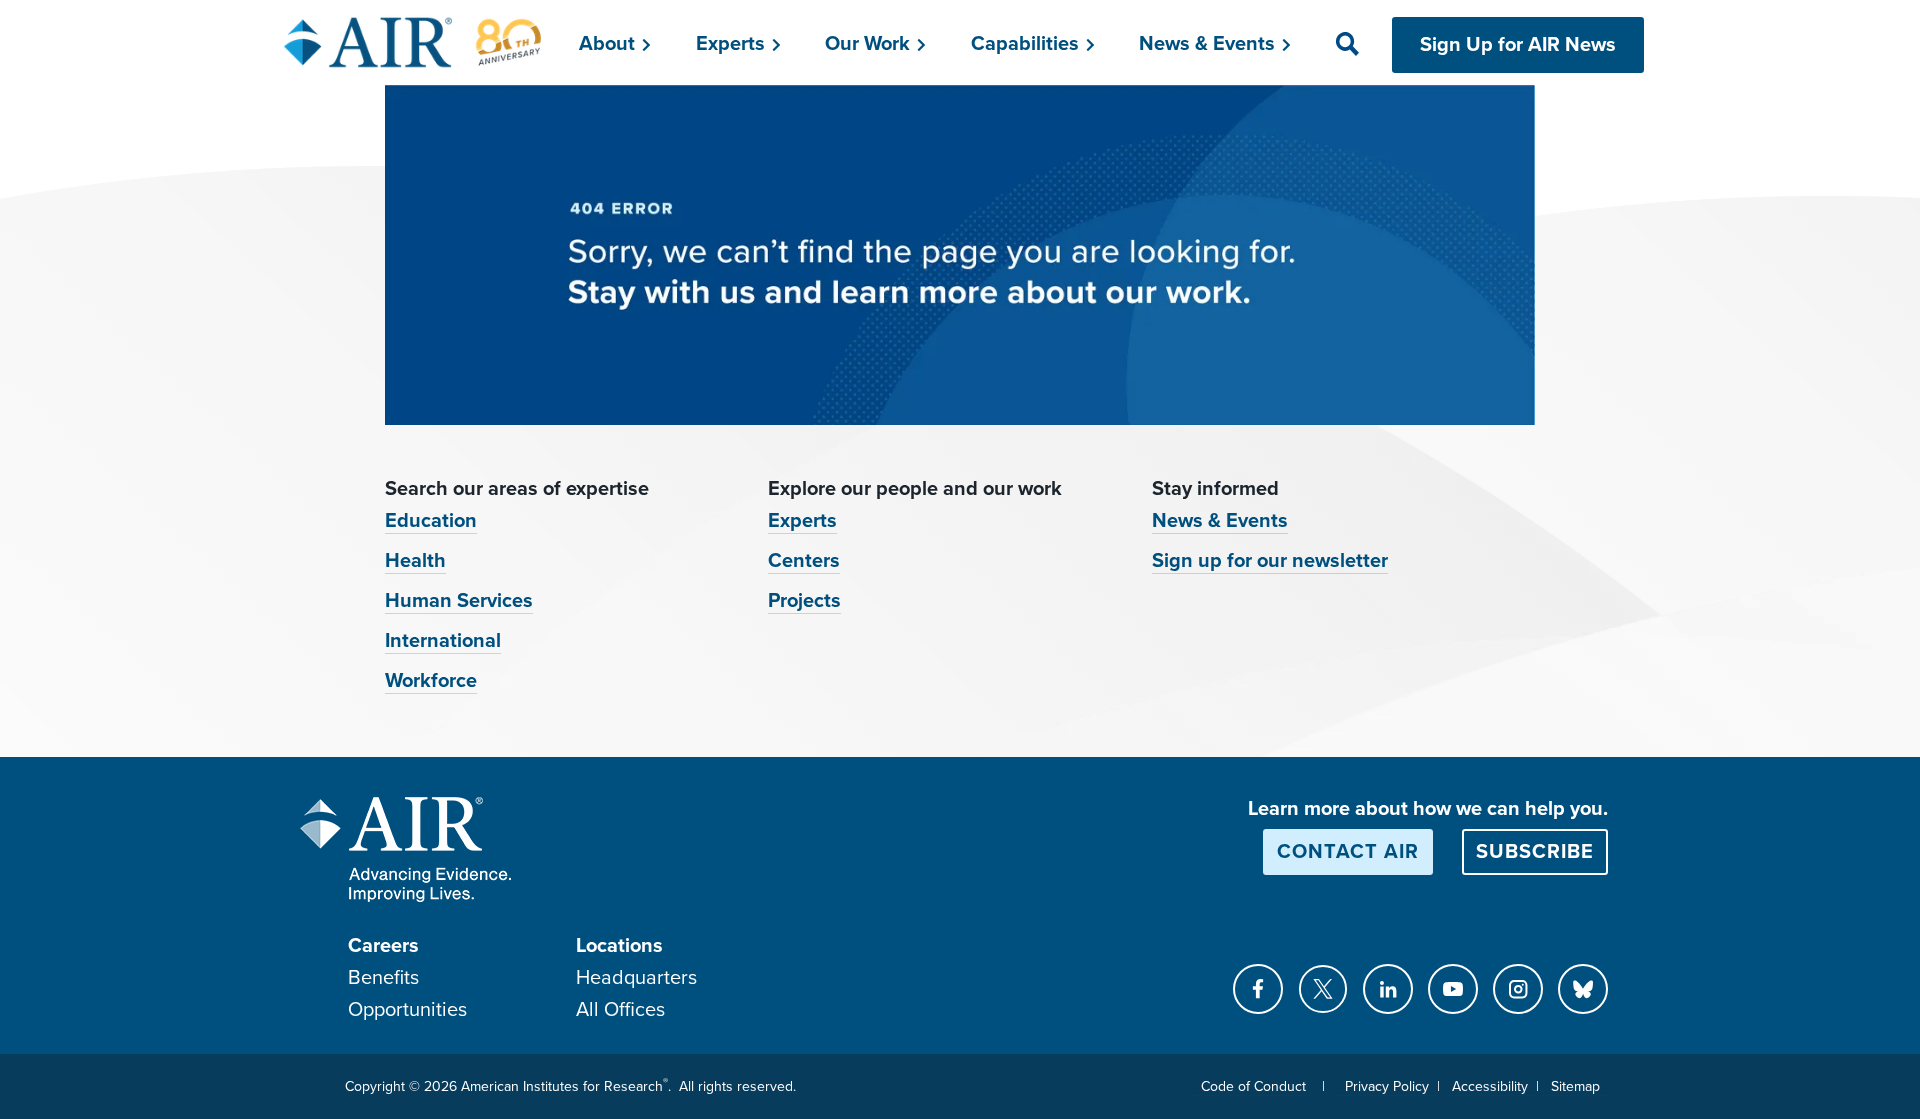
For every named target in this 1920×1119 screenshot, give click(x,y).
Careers (383, 946)
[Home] (413, 42)
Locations (619, 946)
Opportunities (407, 1010)
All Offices (620, 1010)
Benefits (383, 978)
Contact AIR (1348, 852)
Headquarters (636, 978)
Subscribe (1535, 852)
